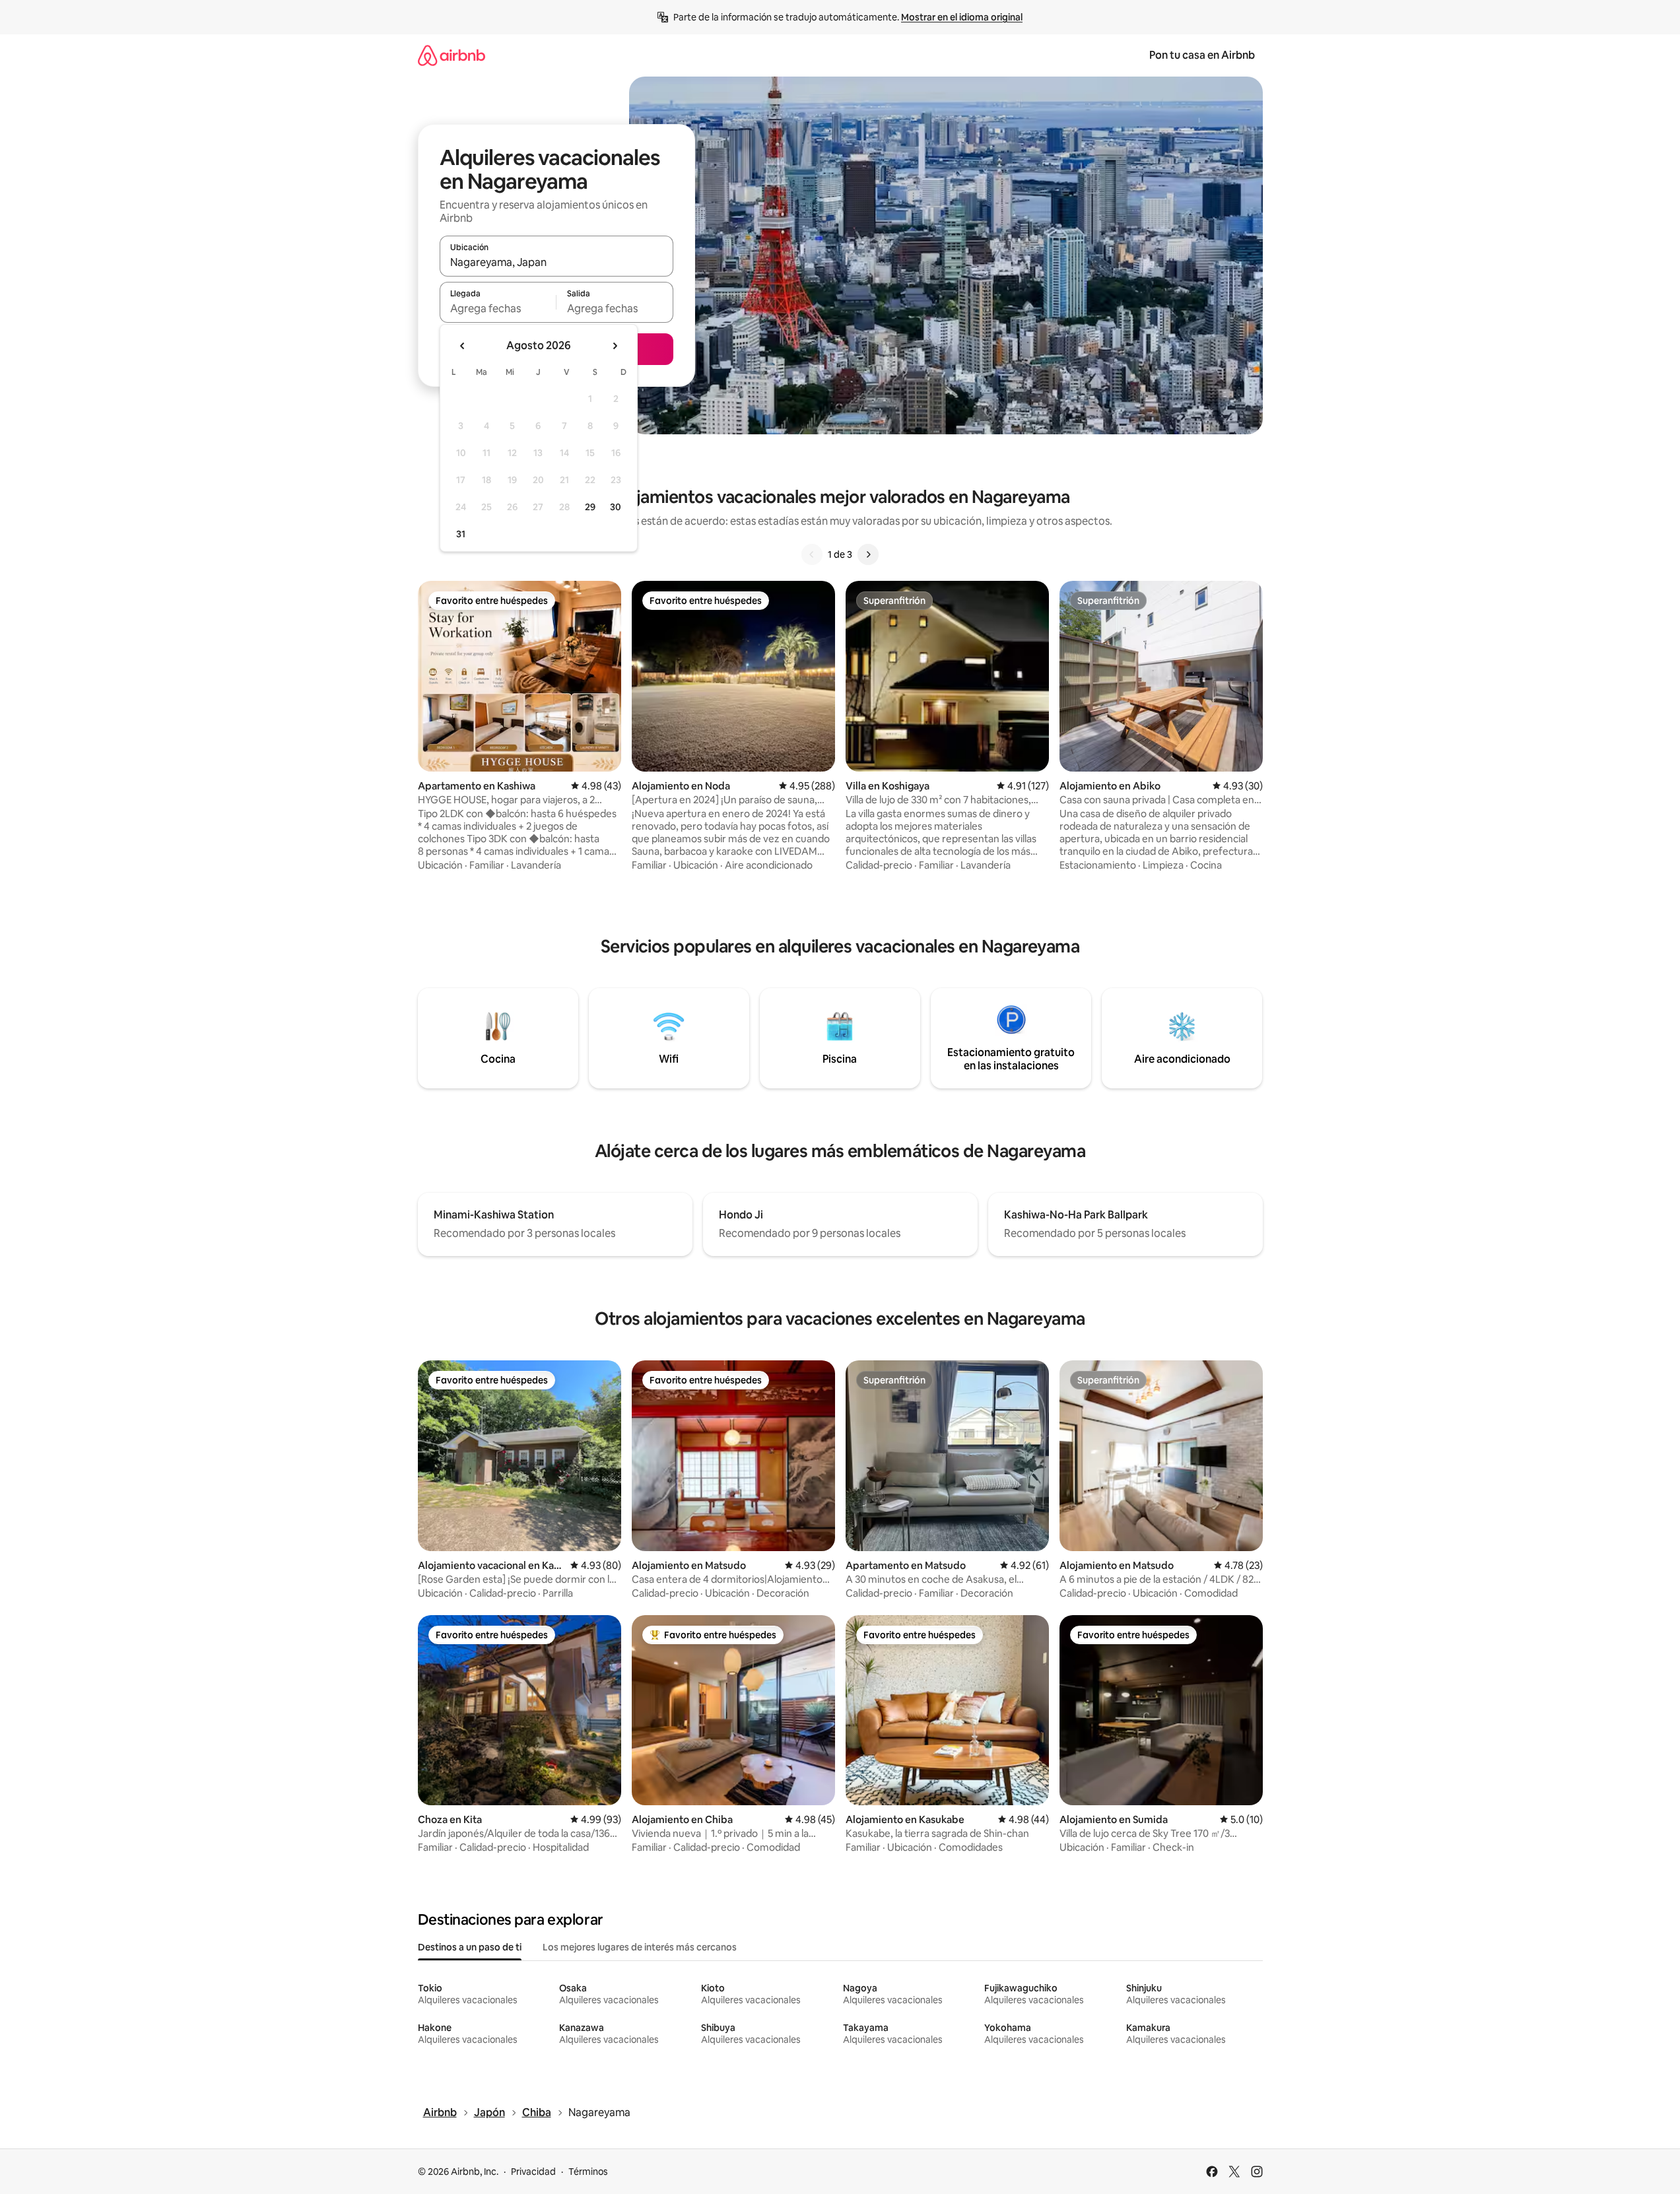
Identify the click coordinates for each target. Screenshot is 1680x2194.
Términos (588, 2172)
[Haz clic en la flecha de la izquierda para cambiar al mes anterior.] (463, 346)
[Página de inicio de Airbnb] (452, 55)
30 (616, 507)
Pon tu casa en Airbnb (1202, 55)
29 (590, 507)
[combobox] (556, 262)
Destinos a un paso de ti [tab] (470, 1947)
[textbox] (498, 308)
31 (461, 534)
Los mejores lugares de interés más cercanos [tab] (640, 1947)
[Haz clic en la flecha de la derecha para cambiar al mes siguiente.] (615, 346)
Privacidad (533, 2172)
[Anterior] (812, 554)
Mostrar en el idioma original (962, 17)
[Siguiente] (868, 554)
